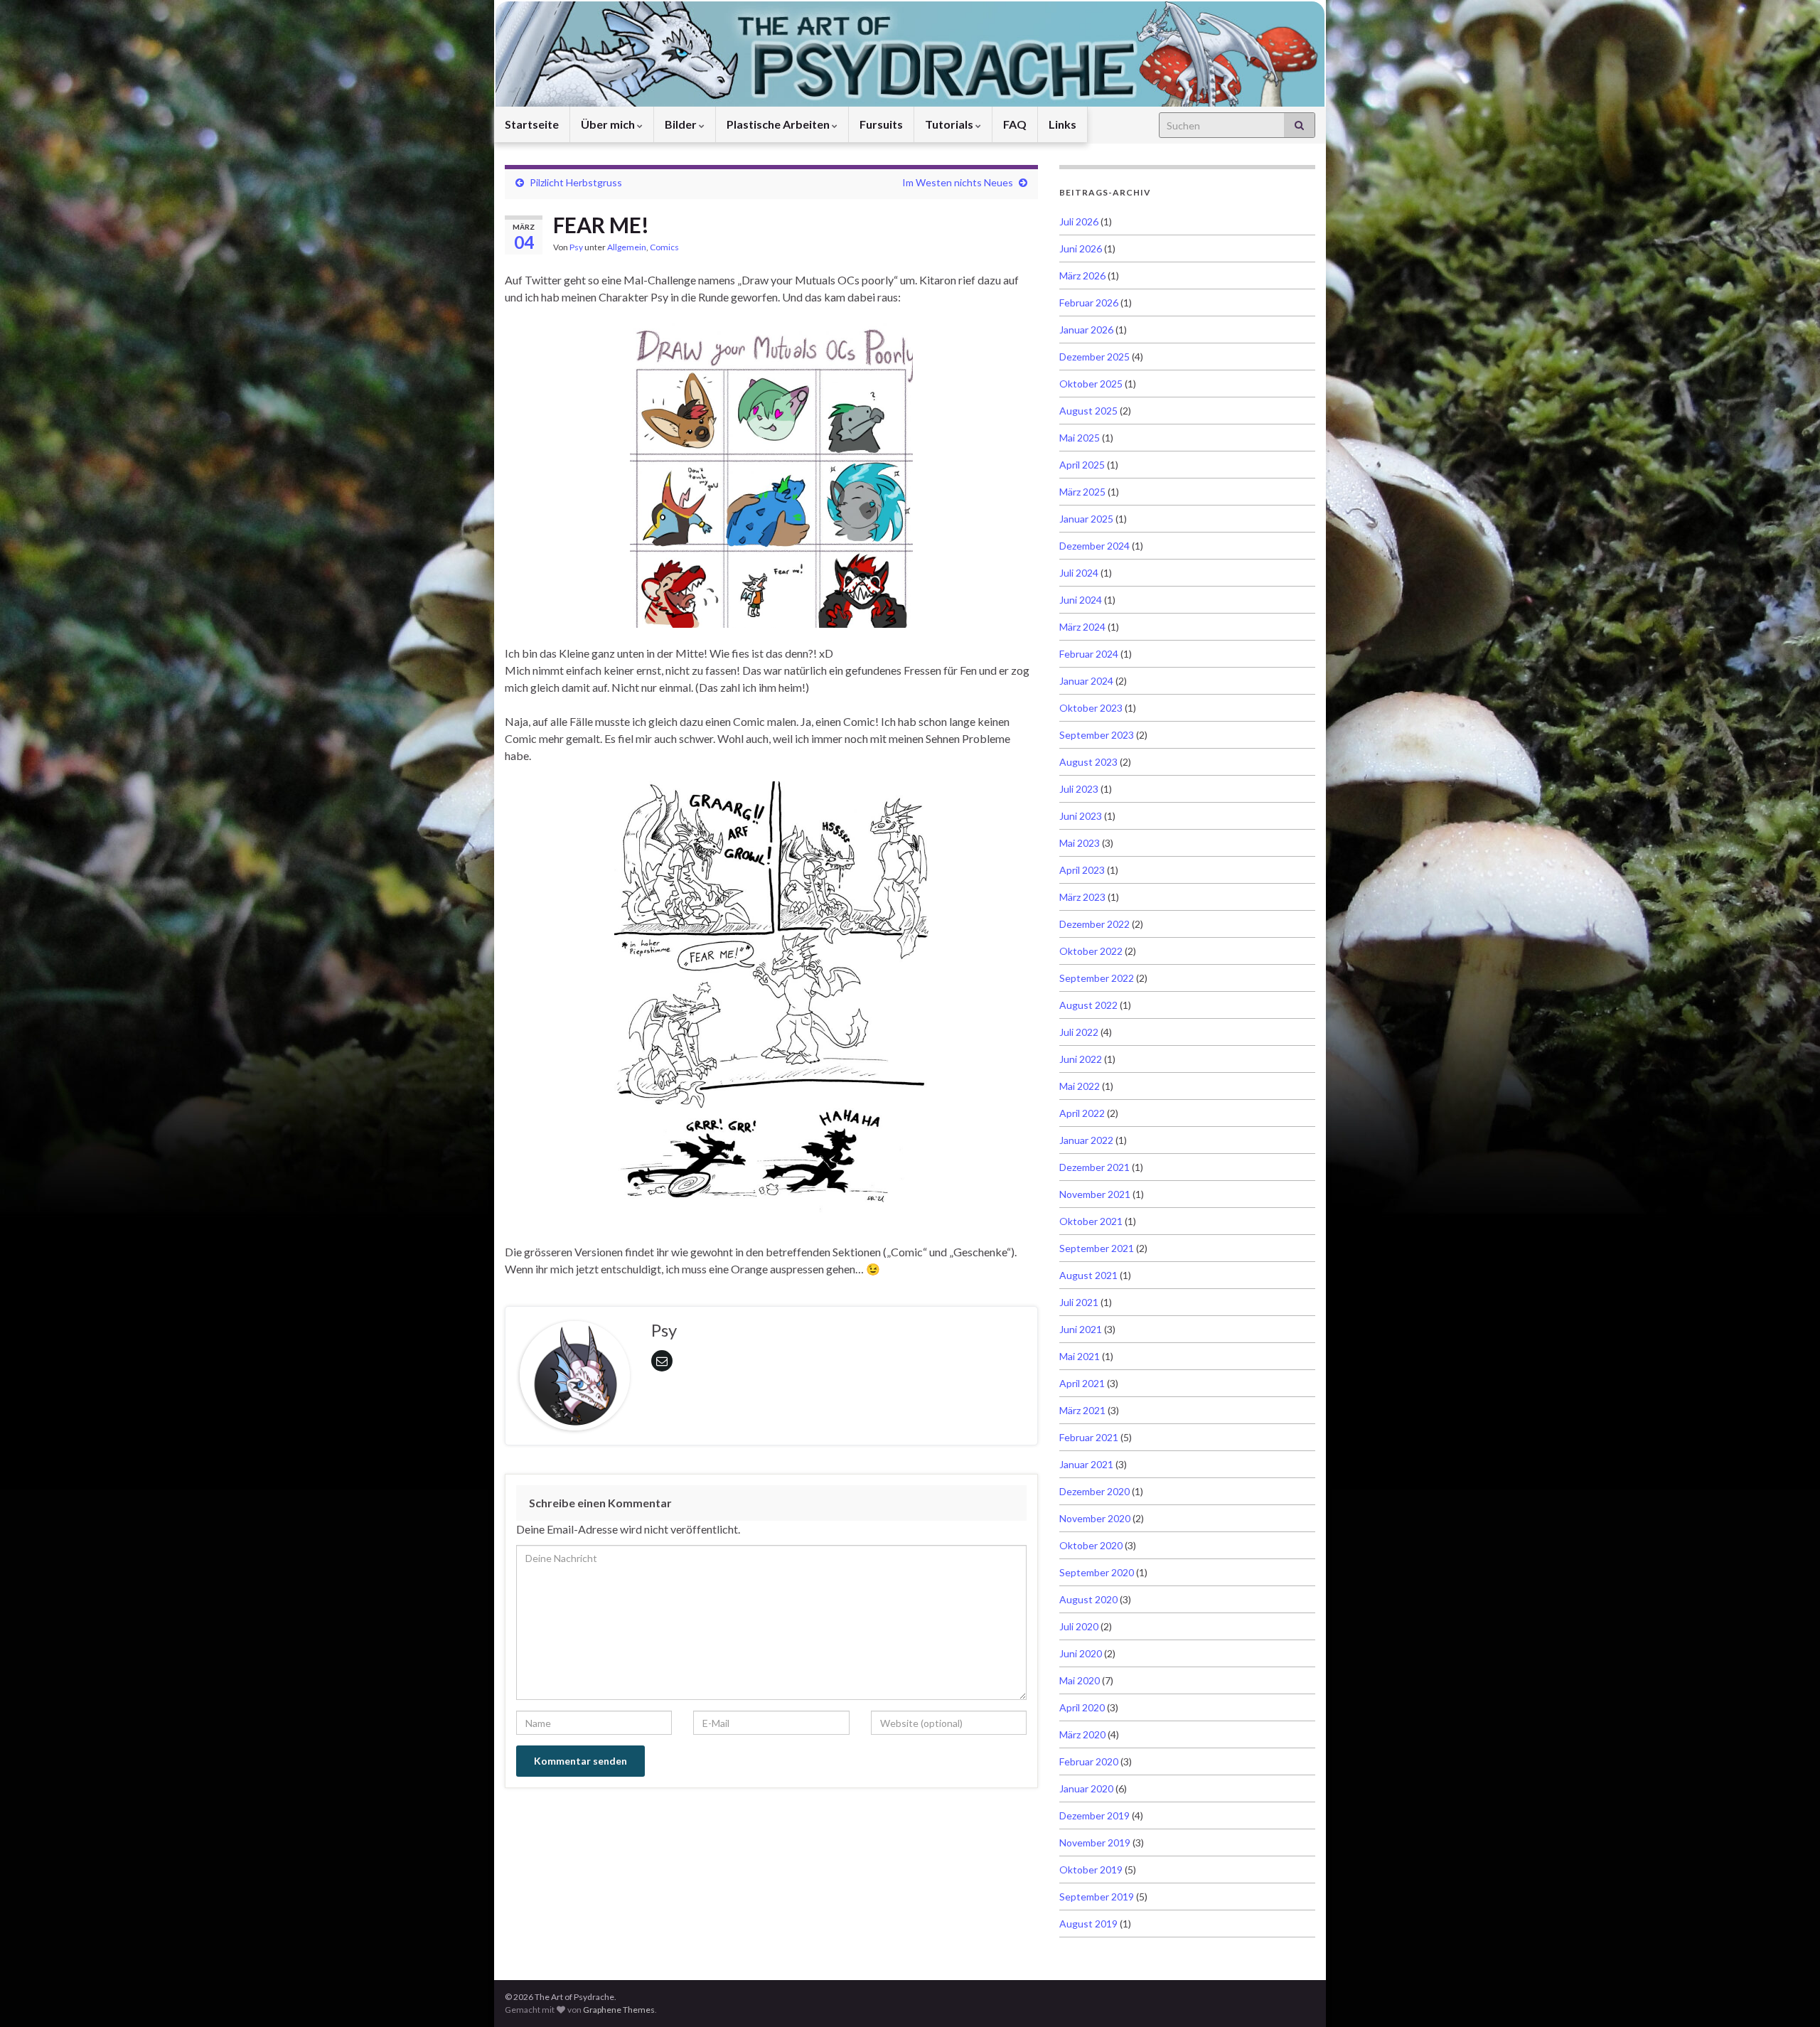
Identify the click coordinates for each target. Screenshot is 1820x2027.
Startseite (532, 124)
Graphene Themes (619, 2010)
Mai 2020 (1080, 1680)
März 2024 (1082, 627)
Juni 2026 (1081, 248)
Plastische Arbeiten (779, 124)
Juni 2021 (1081, 1329)
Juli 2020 (1079, 1626)
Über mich (609, 124)
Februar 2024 (1089, 654)
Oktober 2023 (1091, 708)
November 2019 (1095, 1843)
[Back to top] (1788, 1995)
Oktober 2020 (1091, 1545)
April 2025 (1082, 465)
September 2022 (1097, 978)
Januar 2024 (1086, 681)
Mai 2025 (1080, 438)
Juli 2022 (1079, 1032)
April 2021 (1082, 1383)
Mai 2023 (1080, 843)
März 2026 (1082, 276)
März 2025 (1082, 492)
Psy (576, 247)
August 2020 (1088, 1599)
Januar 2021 (1086, 1464)
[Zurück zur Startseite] (910, 53)
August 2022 (1088, 1005)
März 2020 (1082, 1734)
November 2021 (1095, 1194)
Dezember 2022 (1094, 924)
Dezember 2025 (1094, 357)
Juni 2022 (1081, 1059)
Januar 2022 (1086, 1140)
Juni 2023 (1081, 816)
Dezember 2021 (1094, 1167)
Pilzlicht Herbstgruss (576, 182)
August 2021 (1088, 1275)
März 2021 (1082, 1410)
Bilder (682, 124)
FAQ (1015, 124)
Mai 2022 (1080, 1086)
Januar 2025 (1086, 519)
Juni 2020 (1081, 1653)
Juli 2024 (1079, 573)
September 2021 (1097, 1248)
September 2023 (1097, 735)
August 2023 (1088, 762)
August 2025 (1088, 411)
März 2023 (1082, 897)
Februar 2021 (1089, 1437)
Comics (664, 247)
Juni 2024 (1081, 600)
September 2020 (1097, 1572)
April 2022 (1082, 1113)
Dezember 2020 (1094, 1491)
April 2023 (1082, 870)
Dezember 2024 (1094, 546)
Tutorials (950, 124)
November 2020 (1095, 1518)
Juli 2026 (1079, 221)
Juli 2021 (1079, 1302)
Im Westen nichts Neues (958, 182)
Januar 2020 (1086, 1788)
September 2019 (1097, 1897)
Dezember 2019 (1094, 1815)
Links (1062, 124)
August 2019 (1088, 1924)
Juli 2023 (1079, 789)
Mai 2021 (1080, 1356)
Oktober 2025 (1091, 384)
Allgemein (627, 247)
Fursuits (881, 124)
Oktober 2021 (1091, 1221)
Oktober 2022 (1091, 951)
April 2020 (1082, 1707)
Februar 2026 (1089, 303)
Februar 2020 (1089, 1761)
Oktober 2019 (1091, 1870)
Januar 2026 (1086, 330)
